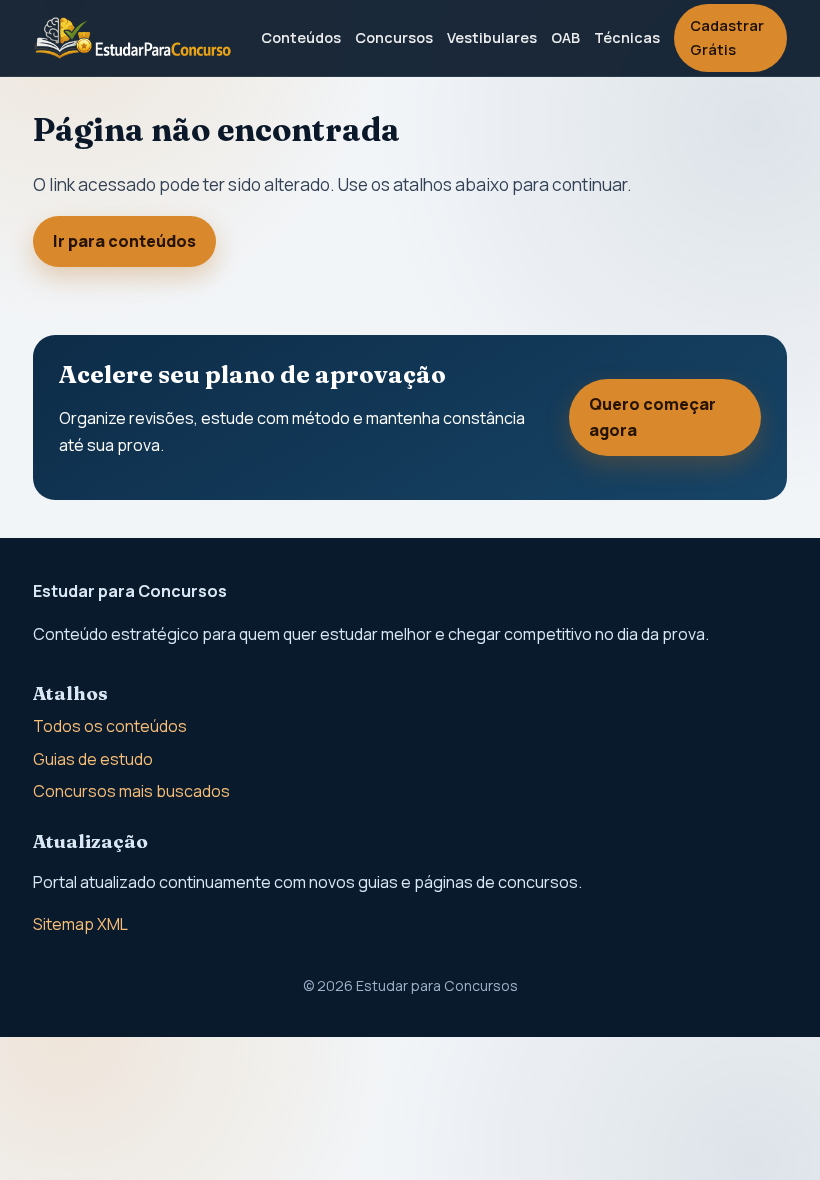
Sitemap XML (80, 924)
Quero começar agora (652, 417)
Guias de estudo (93, 759)
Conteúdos (301, 37)
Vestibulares (492, 37)
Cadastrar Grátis (727, 37)
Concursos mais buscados (131, 791)
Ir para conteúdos (124, 241)
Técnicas (627, 37)
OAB (565, 37)
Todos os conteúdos (110, 726)
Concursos (394, 37)
